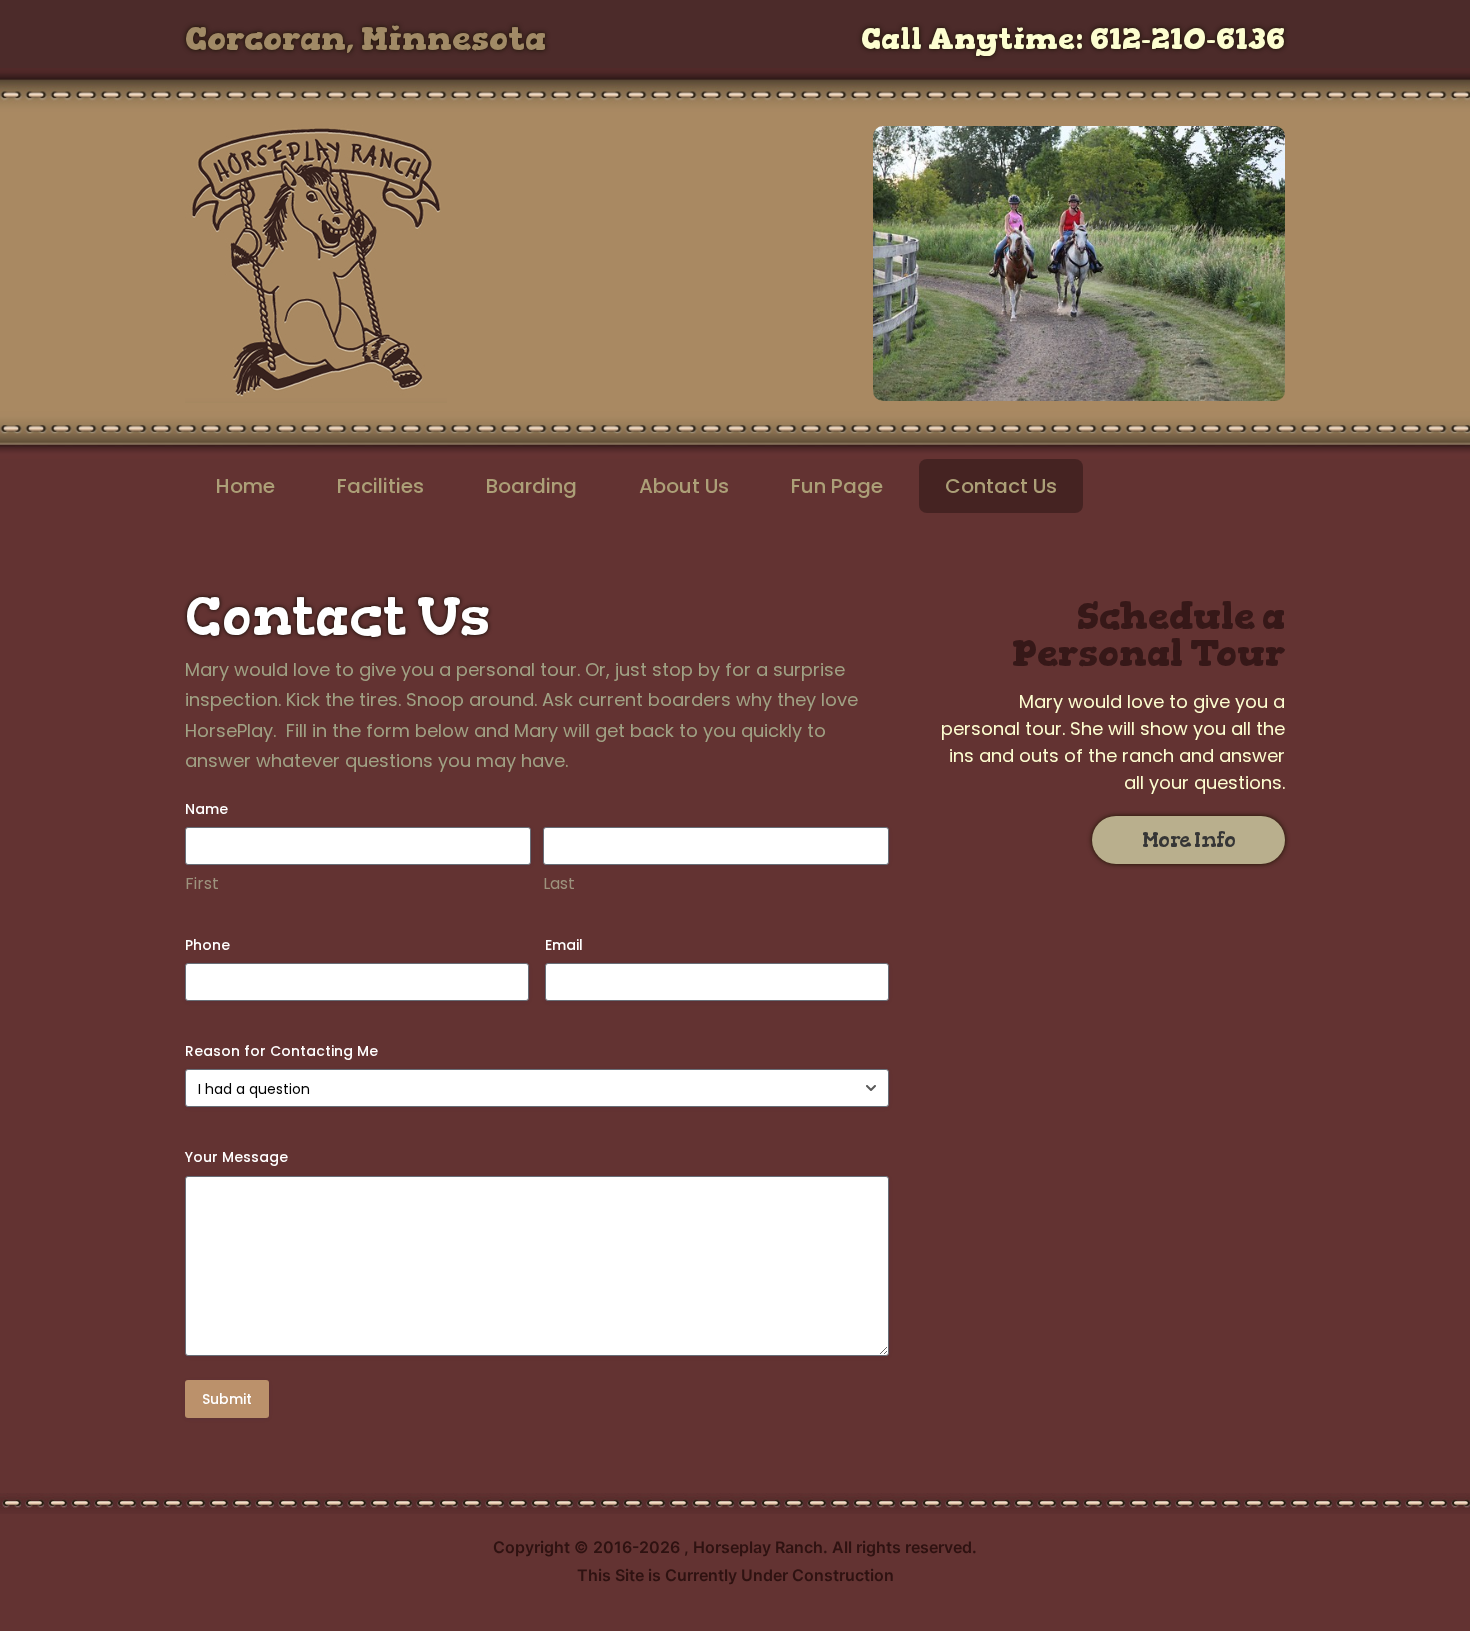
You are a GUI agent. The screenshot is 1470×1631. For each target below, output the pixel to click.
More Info (1189, 839)
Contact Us (1001, 486)
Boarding (531, 486)
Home (245, 486)
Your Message (236, 1157)
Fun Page (837, 486)
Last (559, 884)
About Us (684, 486)
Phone (207, 945)
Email (564, 945)
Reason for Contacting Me (281, 1051)
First (202, 884)
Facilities (380, 486)
